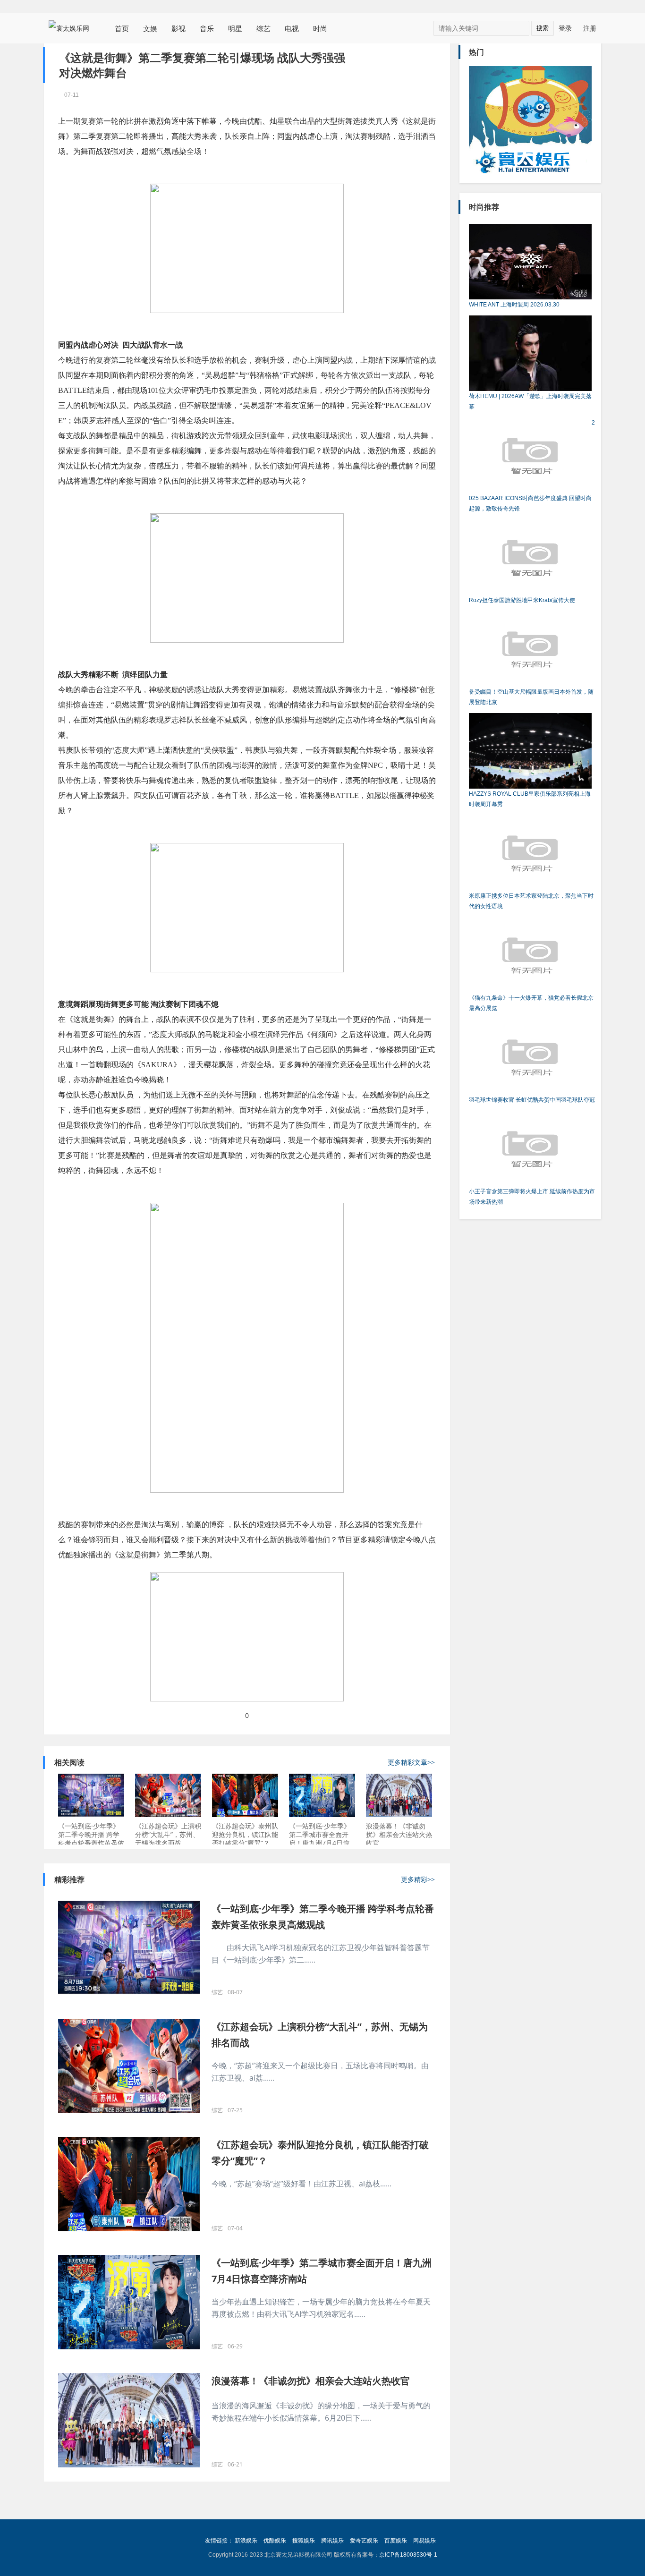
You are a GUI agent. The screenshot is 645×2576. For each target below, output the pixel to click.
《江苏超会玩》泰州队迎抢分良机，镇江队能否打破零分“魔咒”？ (245, 1834)
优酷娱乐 (275, 2541)
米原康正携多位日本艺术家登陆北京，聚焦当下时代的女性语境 (531, 901)
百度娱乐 (396, 2541)
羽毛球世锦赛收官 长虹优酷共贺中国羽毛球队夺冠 (532, 1100)
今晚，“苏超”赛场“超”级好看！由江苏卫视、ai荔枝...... (301, 2184)
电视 (292, 28)
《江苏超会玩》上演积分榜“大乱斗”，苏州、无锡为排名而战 (168, 1834)
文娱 (150, 28)
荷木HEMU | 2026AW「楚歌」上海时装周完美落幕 (530, 401)
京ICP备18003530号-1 (408, 2555)
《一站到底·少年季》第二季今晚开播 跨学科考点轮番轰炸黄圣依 (91, 1834)
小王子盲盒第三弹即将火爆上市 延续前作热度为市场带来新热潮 (532, 1197)
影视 (178, 28)
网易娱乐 (424, 2541)
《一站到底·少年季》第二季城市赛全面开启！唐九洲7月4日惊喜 (320, 1835)
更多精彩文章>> (411, 1762)
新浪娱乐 (246, 2541)
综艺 (263, 28)
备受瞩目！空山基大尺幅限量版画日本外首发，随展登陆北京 (531, 697)
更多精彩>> (418, 1879)
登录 (565, 28)
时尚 (320, 28)
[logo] (72, 28)
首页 (122, 28)
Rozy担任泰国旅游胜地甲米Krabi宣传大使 (522, 600)
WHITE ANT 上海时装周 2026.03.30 (514, 305)
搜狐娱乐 (304, 2541)
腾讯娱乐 (332, 2541)
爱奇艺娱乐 (364, 2541)
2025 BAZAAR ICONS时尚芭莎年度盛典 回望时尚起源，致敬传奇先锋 (532, 466)
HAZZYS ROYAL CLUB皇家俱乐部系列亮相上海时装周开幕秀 (530, 799)
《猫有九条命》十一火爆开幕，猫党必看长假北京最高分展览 (531, 1003)
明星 (235, 28)
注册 (590, 28)
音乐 (207, 28)
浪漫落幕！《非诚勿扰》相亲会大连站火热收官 (399, 1834)
